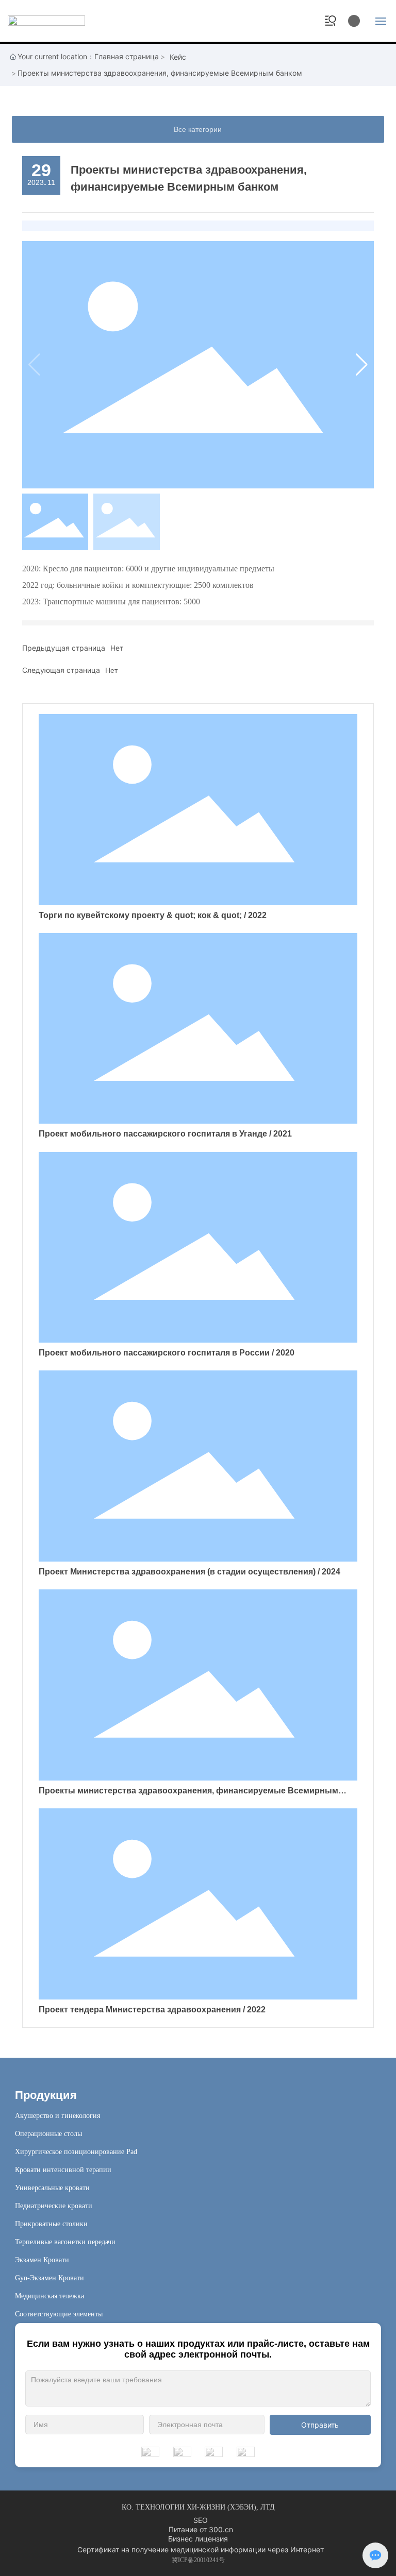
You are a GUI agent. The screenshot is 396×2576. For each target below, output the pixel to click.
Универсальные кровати (52, 2188)
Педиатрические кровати (54, 2206)
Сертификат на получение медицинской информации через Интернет (201, 2549)
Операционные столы (48, 2134)
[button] (362, 365)
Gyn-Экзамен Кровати (49, 2278)
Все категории (198, 129)
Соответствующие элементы (59, 2314)
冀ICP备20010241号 (198, 2560)
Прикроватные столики (51, 2224)
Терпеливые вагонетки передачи (65, 2242)
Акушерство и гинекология (57, 2116)
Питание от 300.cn (201, 2529)
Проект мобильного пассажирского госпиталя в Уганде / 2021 (165, 1134)
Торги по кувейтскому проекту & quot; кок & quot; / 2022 (153, 915)
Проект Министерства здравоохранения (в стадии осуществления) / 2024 (189, 1572)
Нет (117, 648)
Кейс (178, 57)
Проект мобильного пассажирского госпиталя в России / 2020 (167, 1353)
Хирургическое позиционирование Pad (76, 2152)
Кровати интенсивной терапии (63, 2170)
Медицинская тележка (49, 2296)
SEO (201, 2520)
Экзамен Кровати (42, 2260)
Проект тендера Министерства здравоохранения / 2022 (152, 2010)
